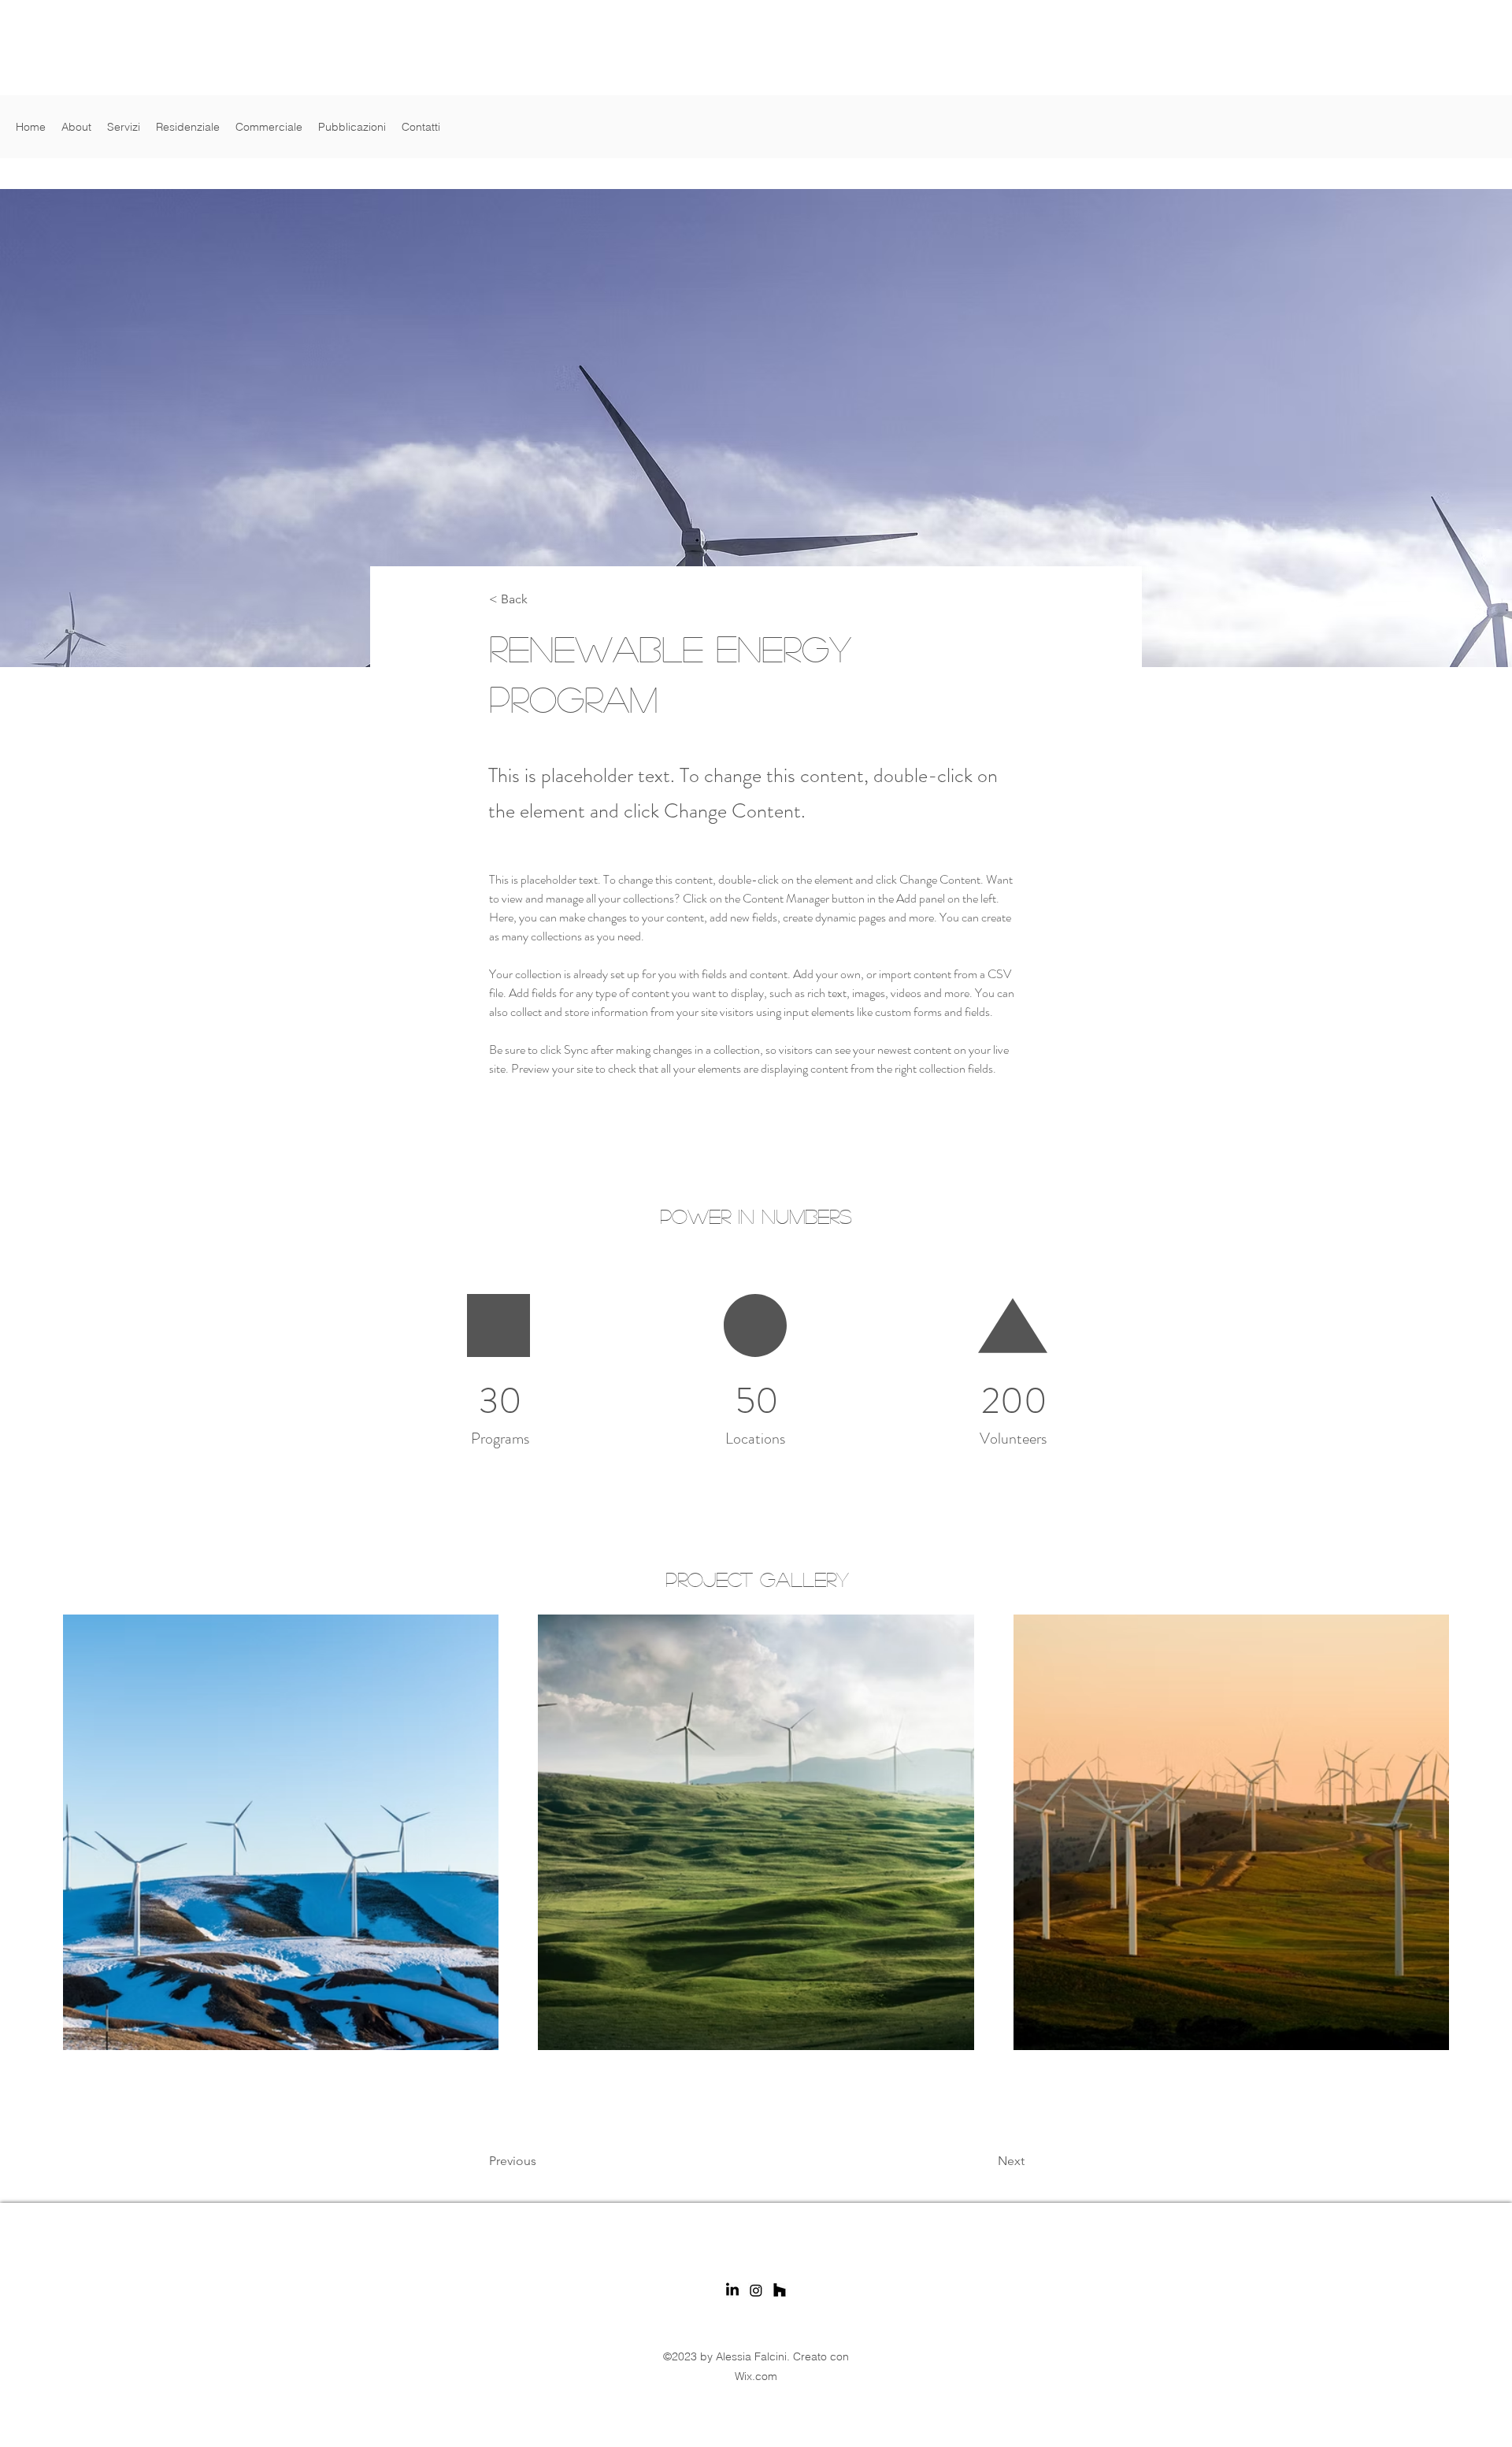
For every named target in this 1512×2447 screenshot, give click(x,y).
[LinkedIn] (732, 2290)
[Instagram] (756, 2290)
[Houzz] (780, 2290)
